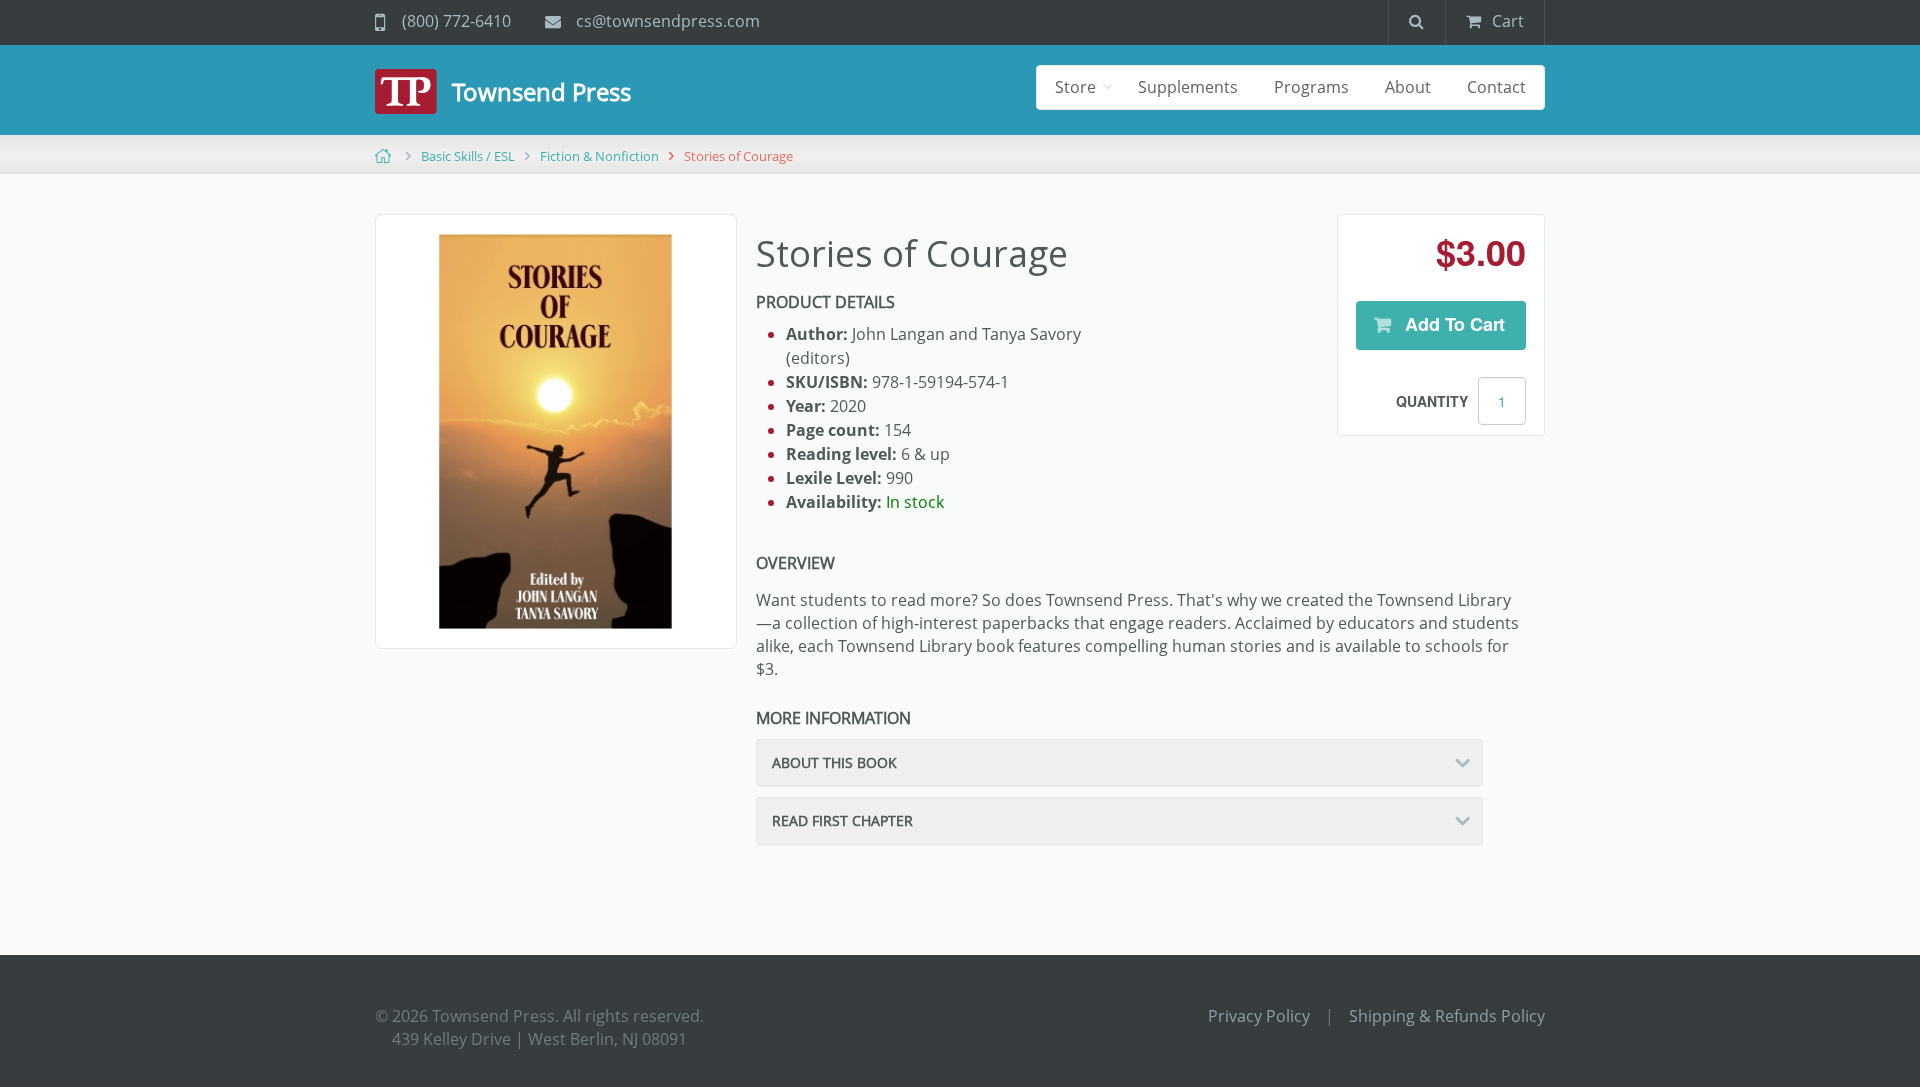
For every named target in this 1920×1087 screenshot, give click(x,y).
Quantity (1432, 401)
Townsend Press (541, 91)
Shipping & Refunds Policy (1447, 1016)
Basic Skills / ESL (468, 156)
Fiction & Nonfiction (599, 156)
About (1408, 87)
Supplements (1188, 87)
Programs (1311, 87)
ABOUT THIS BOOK (834, 762)
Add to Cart (1453, 324)
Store (1077, 87)
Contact (1496, 87)
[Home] (413, 91)
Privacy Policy (1259, 1016)
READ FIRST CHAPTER (842, 820)
